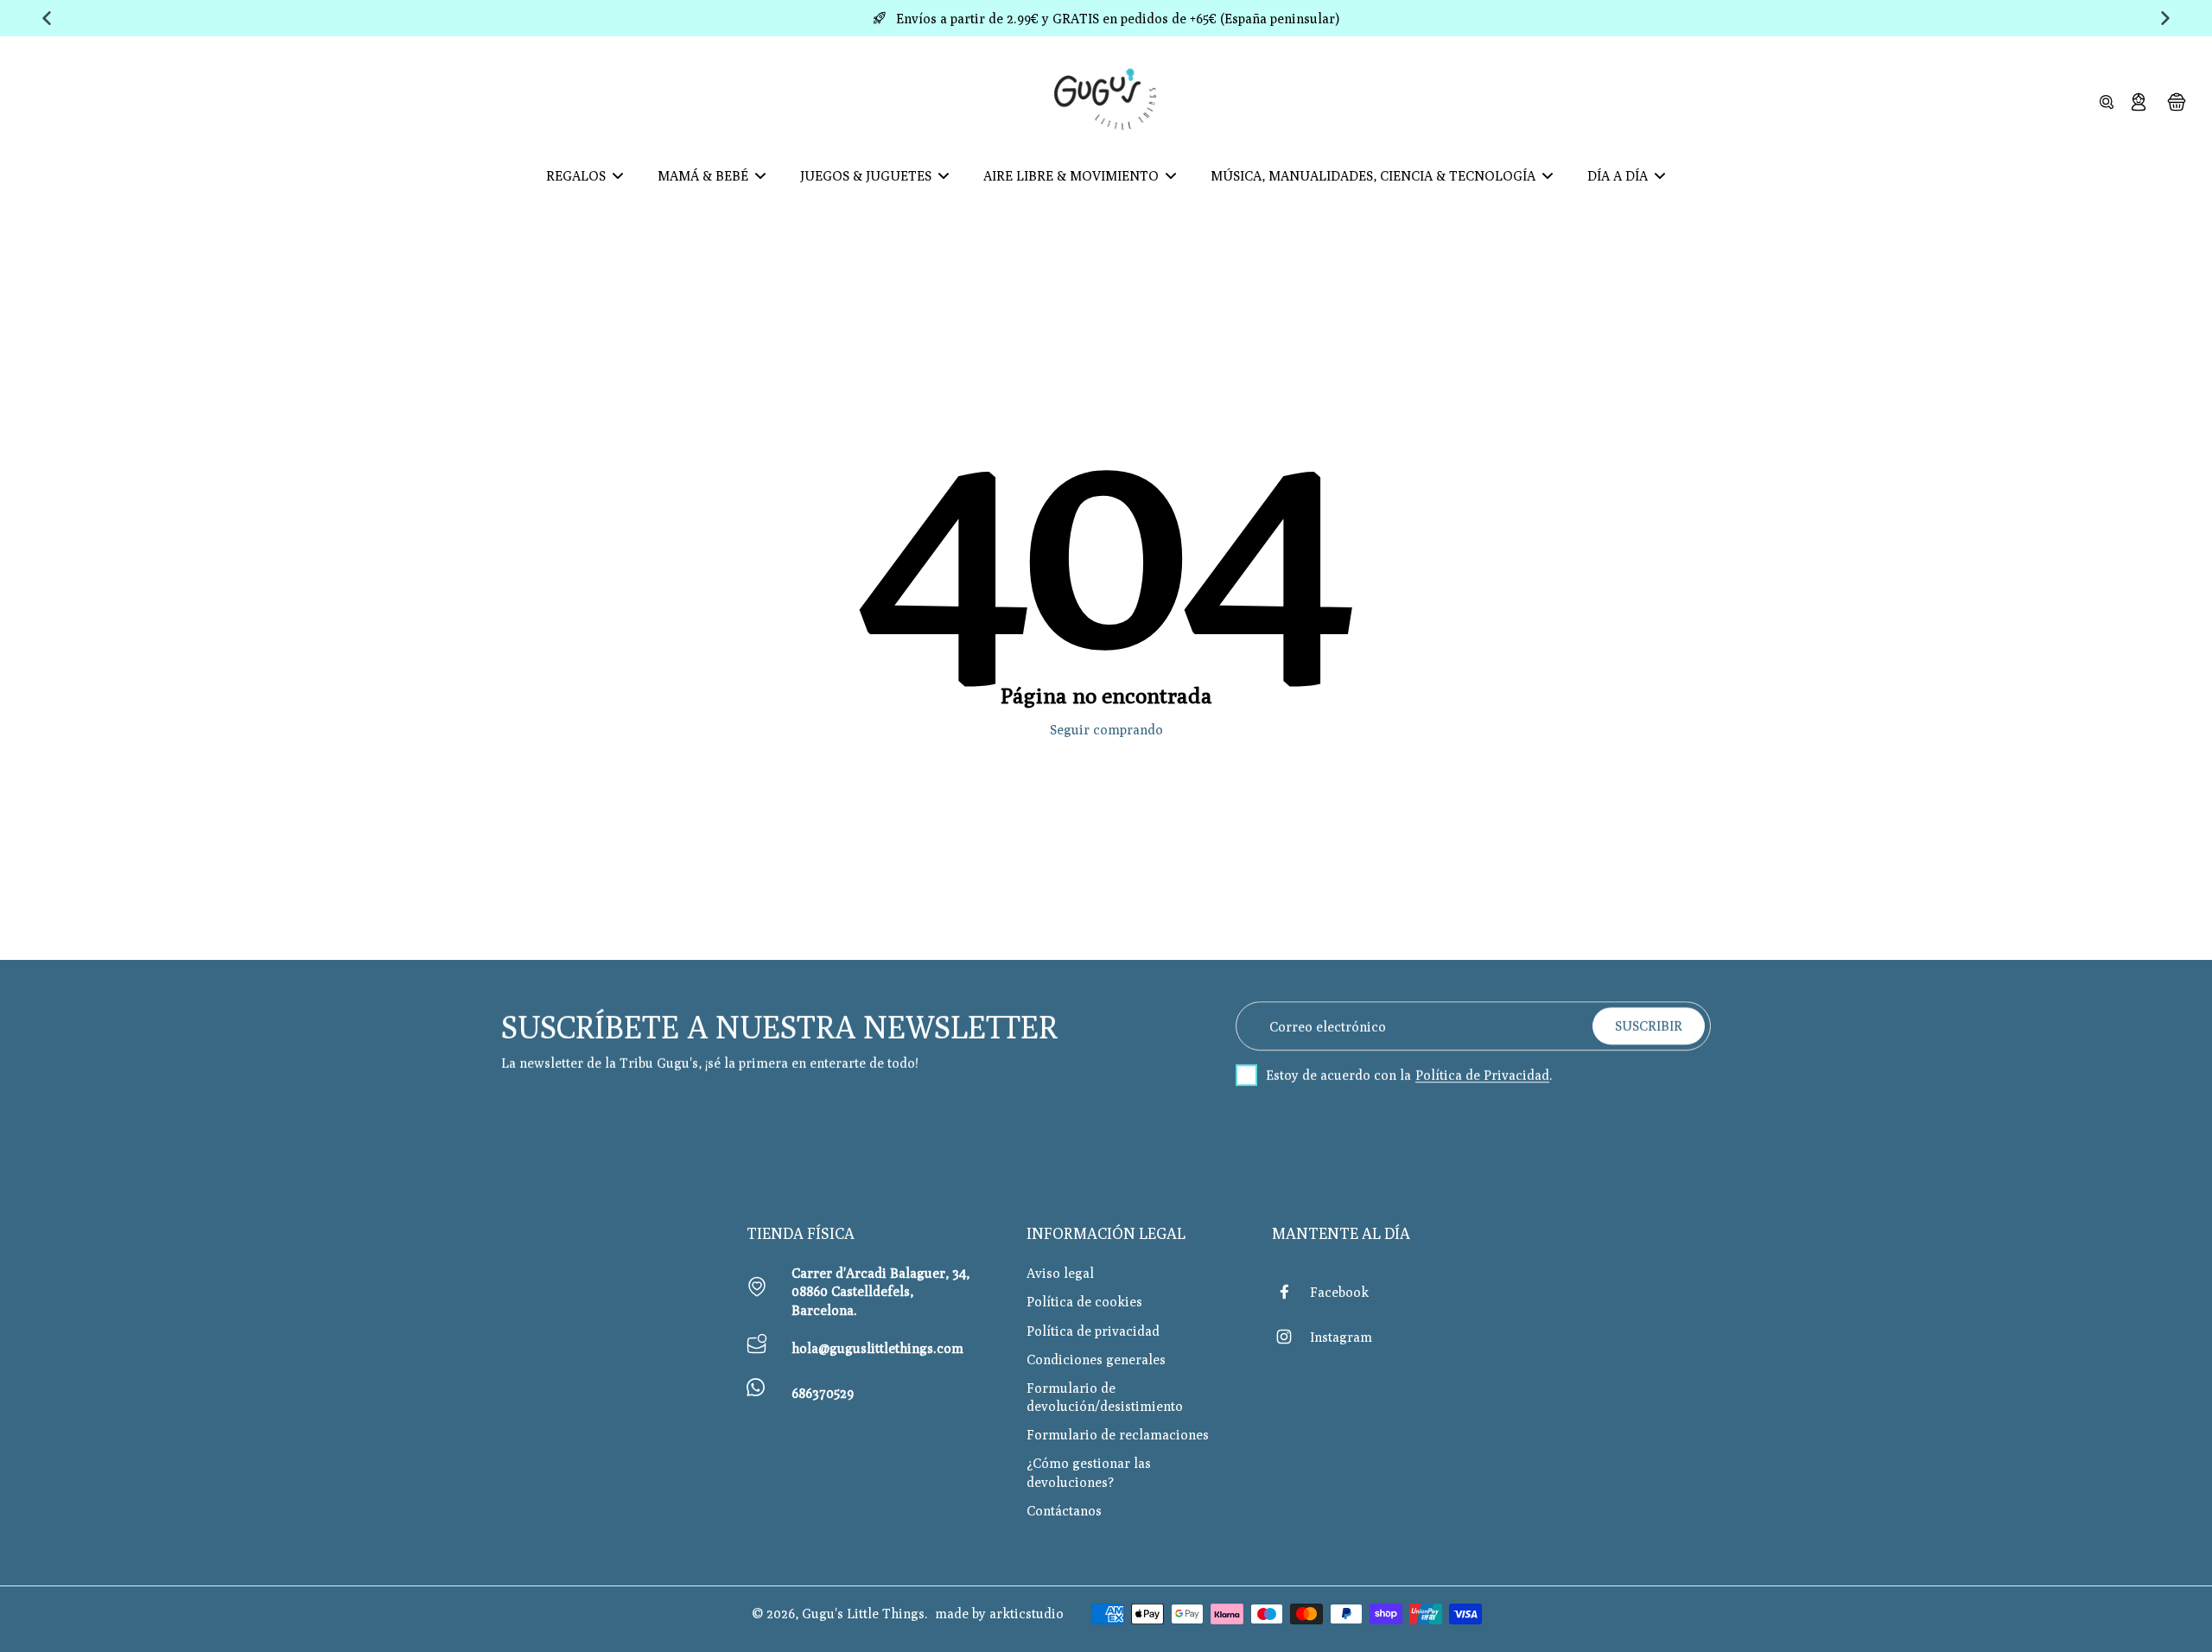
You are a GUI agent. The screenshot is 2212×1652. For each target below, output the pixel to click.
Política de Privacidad (1482, 1075)
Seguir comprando (1106, 729)
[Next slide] (2165, 18)
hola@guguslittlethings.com (877, 1348)
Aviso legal (1060, 1273)
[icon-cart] (2176, 101)
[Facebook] (1291, 1292)
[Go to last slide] (47, 18)
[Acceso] (2138, 101)
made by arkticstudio (999, 1613)
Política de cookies (1084, 1301)
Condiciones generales (1096, 1359)
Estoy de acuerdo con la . (1409, 1075)
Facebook (1339, 1292)
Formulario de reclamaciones (1118, 1434)
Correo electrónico (1328, 1026)
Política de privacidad (1093, 1331)
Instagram (1341, 1337)
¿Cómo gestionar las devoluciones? (1089, 1472)
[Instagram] (1291, 1337)
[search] (2107, 101)
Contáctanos (1064, 1510)
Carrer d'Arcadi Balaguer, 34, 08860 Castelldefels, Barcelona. (880, 1291)
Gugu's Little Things (863, 1613)
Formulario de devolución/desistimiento (1105, 1397)
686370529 (823, 1393)
